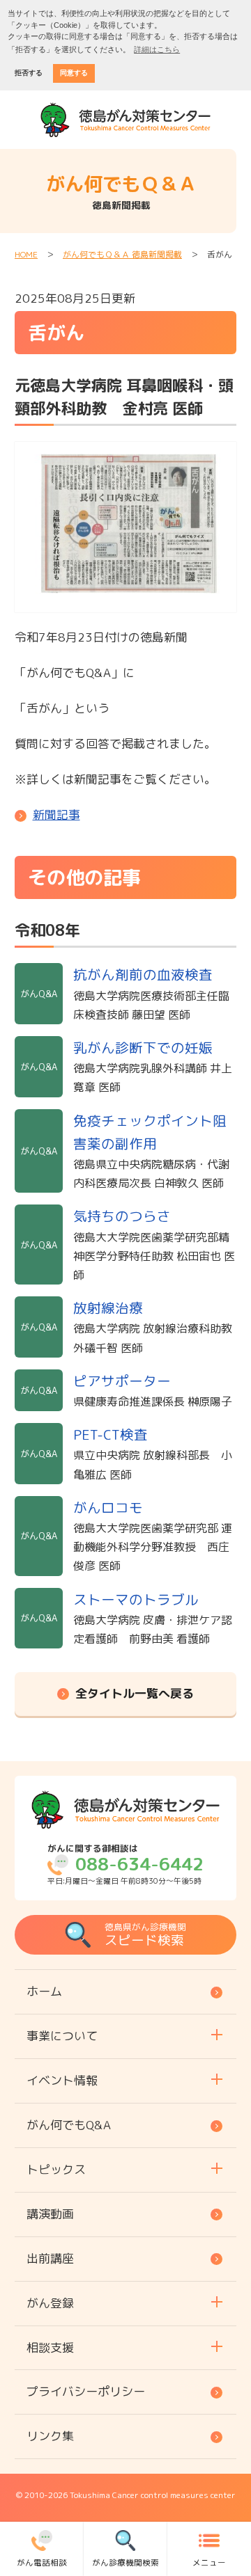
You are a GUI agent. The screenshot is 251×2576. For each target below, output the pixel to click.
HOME (26, 254)
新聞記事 (56, 814)
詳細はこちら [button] (157, 49)
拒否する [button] (29, 73)
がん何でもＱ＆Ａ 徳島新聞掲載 (122, 254)
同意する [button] (74, 73)
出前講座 (50, 2258)
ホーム (44, 1991)
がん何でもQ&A (69, 2125)
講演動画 (50, 2214)
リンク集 (50, 2436)
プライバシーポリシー (86, 2391)
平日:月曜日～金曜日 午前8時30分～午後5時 (125, 1864)
